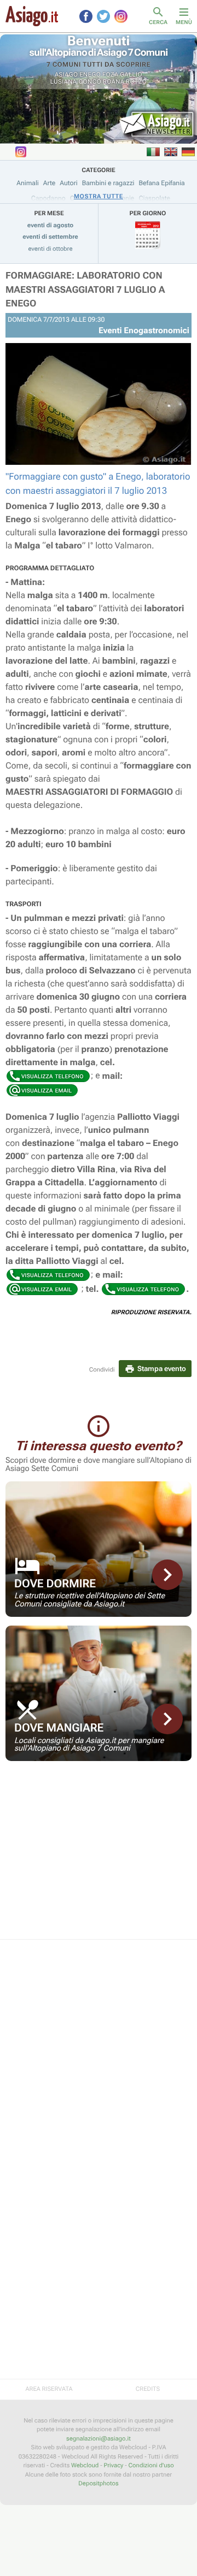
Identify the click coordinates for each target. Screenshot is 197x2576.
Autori (68, 183)
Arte (50, 183)
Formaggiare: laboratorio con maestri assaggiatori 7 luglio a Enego (85, 290)
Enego (90, 75)
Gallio (131, 75)
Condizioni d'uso (151, 2465)
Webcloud (85, 2465)
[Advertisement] (99, 1857)
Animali (28, 183)
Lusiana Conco (76, 82)
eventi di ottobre (51, 249)
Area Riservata (49, 2389)
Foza (111, 75)
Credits (148, 2389)
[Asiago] (32, 16)
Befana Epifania (162, 183)
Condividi (102, 1370)
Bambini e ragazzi (108, 183)
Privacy (114, 2465)
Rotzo (136, 82)
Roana (114, 82)
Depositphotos (98, 2483)
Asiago (66, 75)
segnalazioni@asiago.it (99, 2439)
